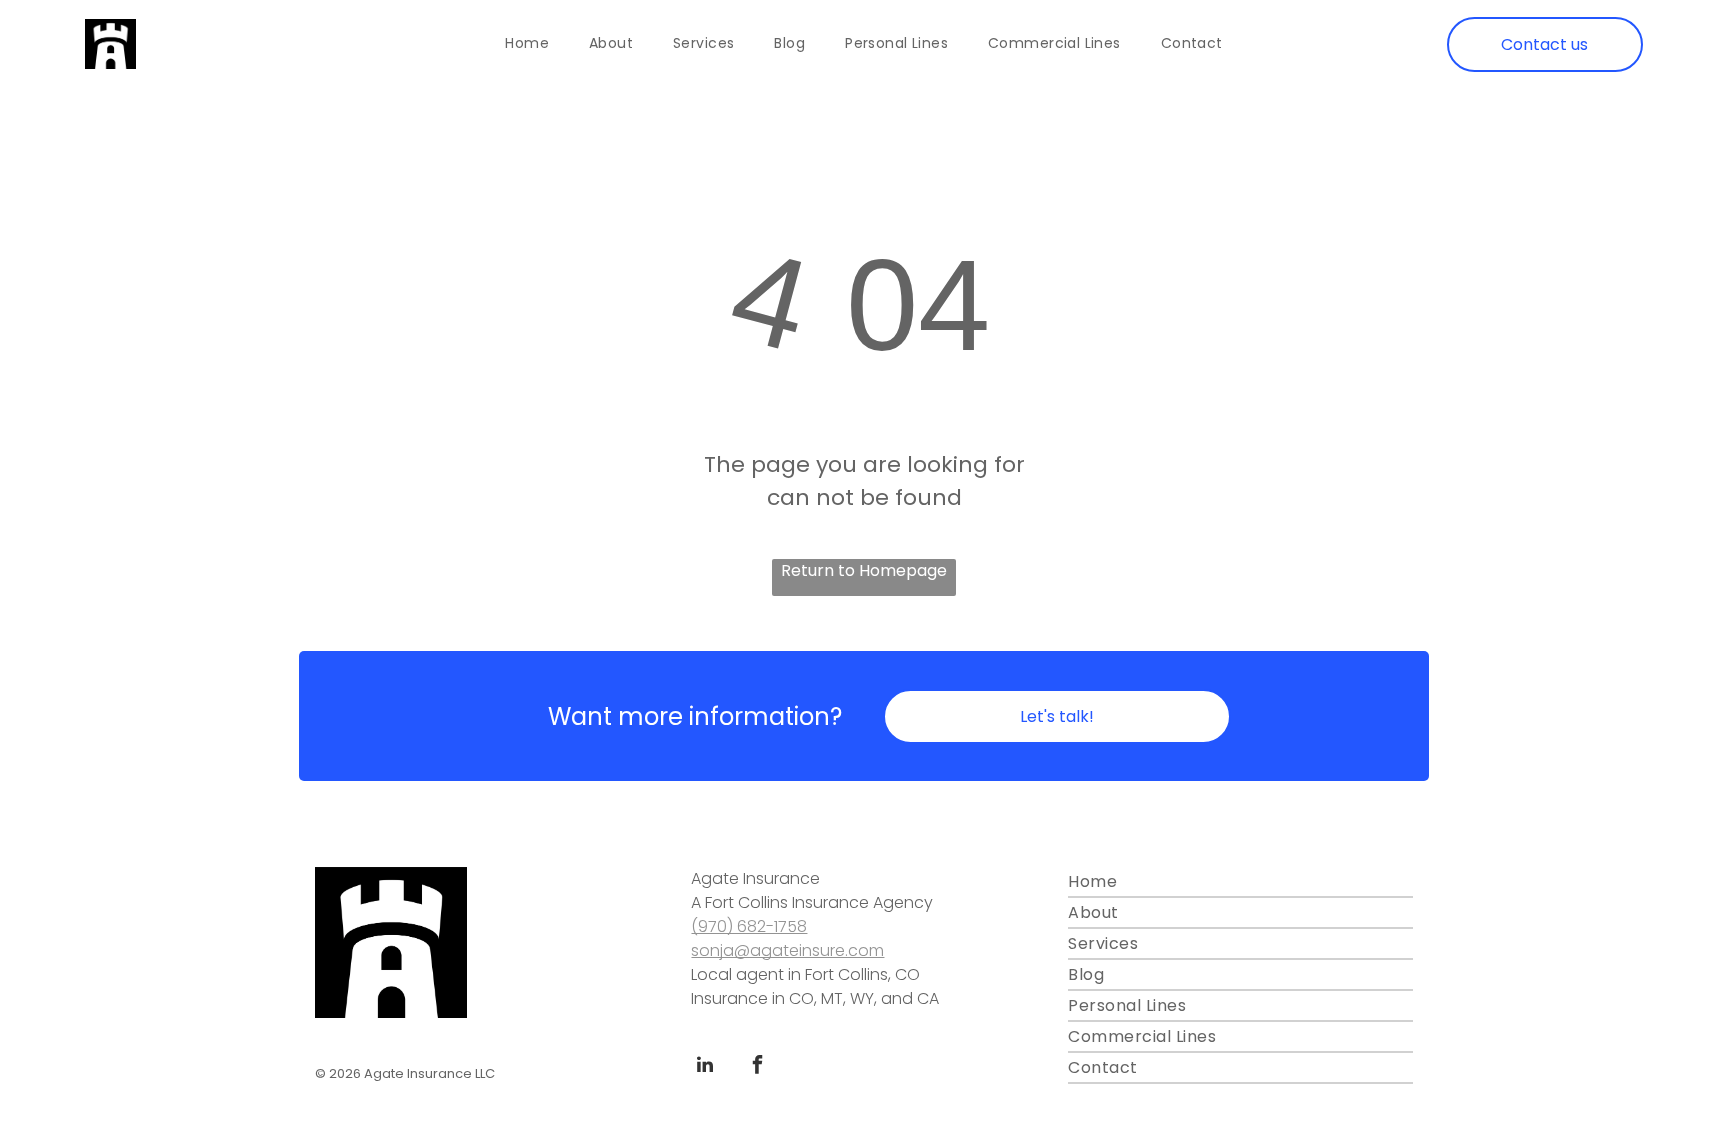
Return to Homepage (864, 570)
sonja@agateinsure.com (787, 950)
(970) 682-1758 (749, 926)
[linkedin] (705, 1067)
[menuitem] (527, 44)
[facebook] (757, 1067)
